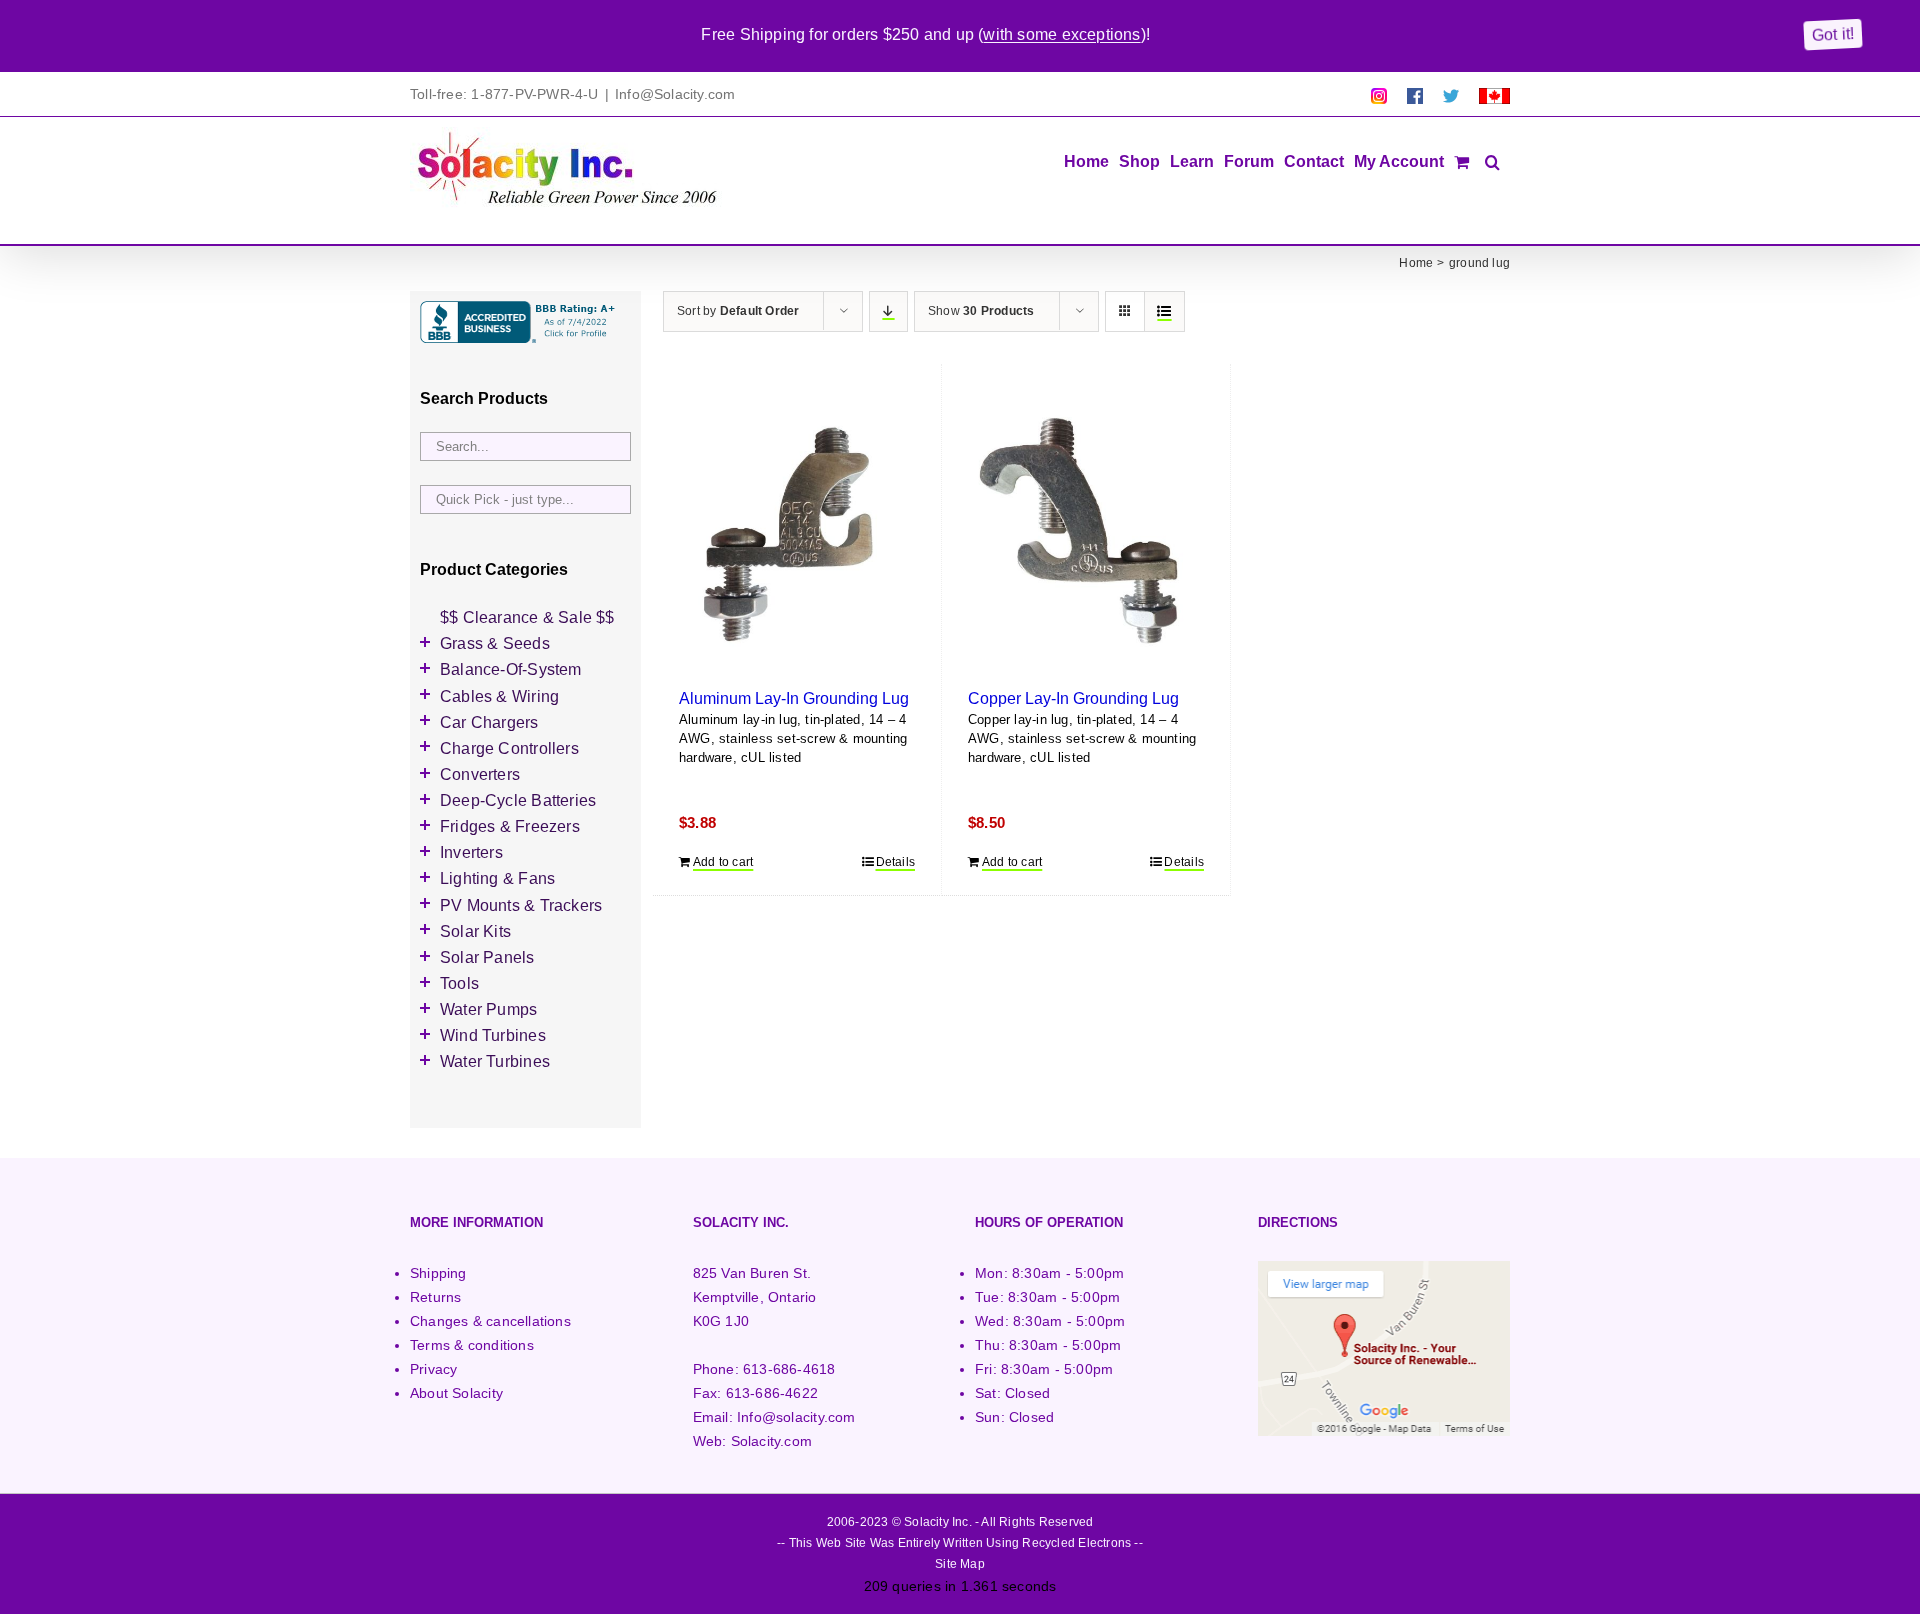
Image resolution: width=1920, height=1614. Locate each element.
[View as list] (1164, 311)
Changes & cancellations (490, 1321)
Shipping (438, 1273)
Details (895, 862)
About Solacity (456, 1393)
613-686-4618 (789, 1369)
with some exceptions (1061, 34)
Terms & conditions (472, 1345)
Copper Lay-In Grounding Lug (1073, 698)
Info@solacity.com (796, 1417)
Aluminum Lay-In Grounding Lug (794, 698)
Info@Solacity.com (675, 94)
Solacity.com (772, 1441)
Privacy (433, 1369)
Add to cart (723, 862)
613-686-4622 (772, 1393)
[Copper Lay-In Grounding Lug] (1086, 533)
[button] (1492, 160)
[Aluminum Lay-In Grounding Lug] (797, 533)
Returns (435, 1297)
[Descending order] (888, 311)
